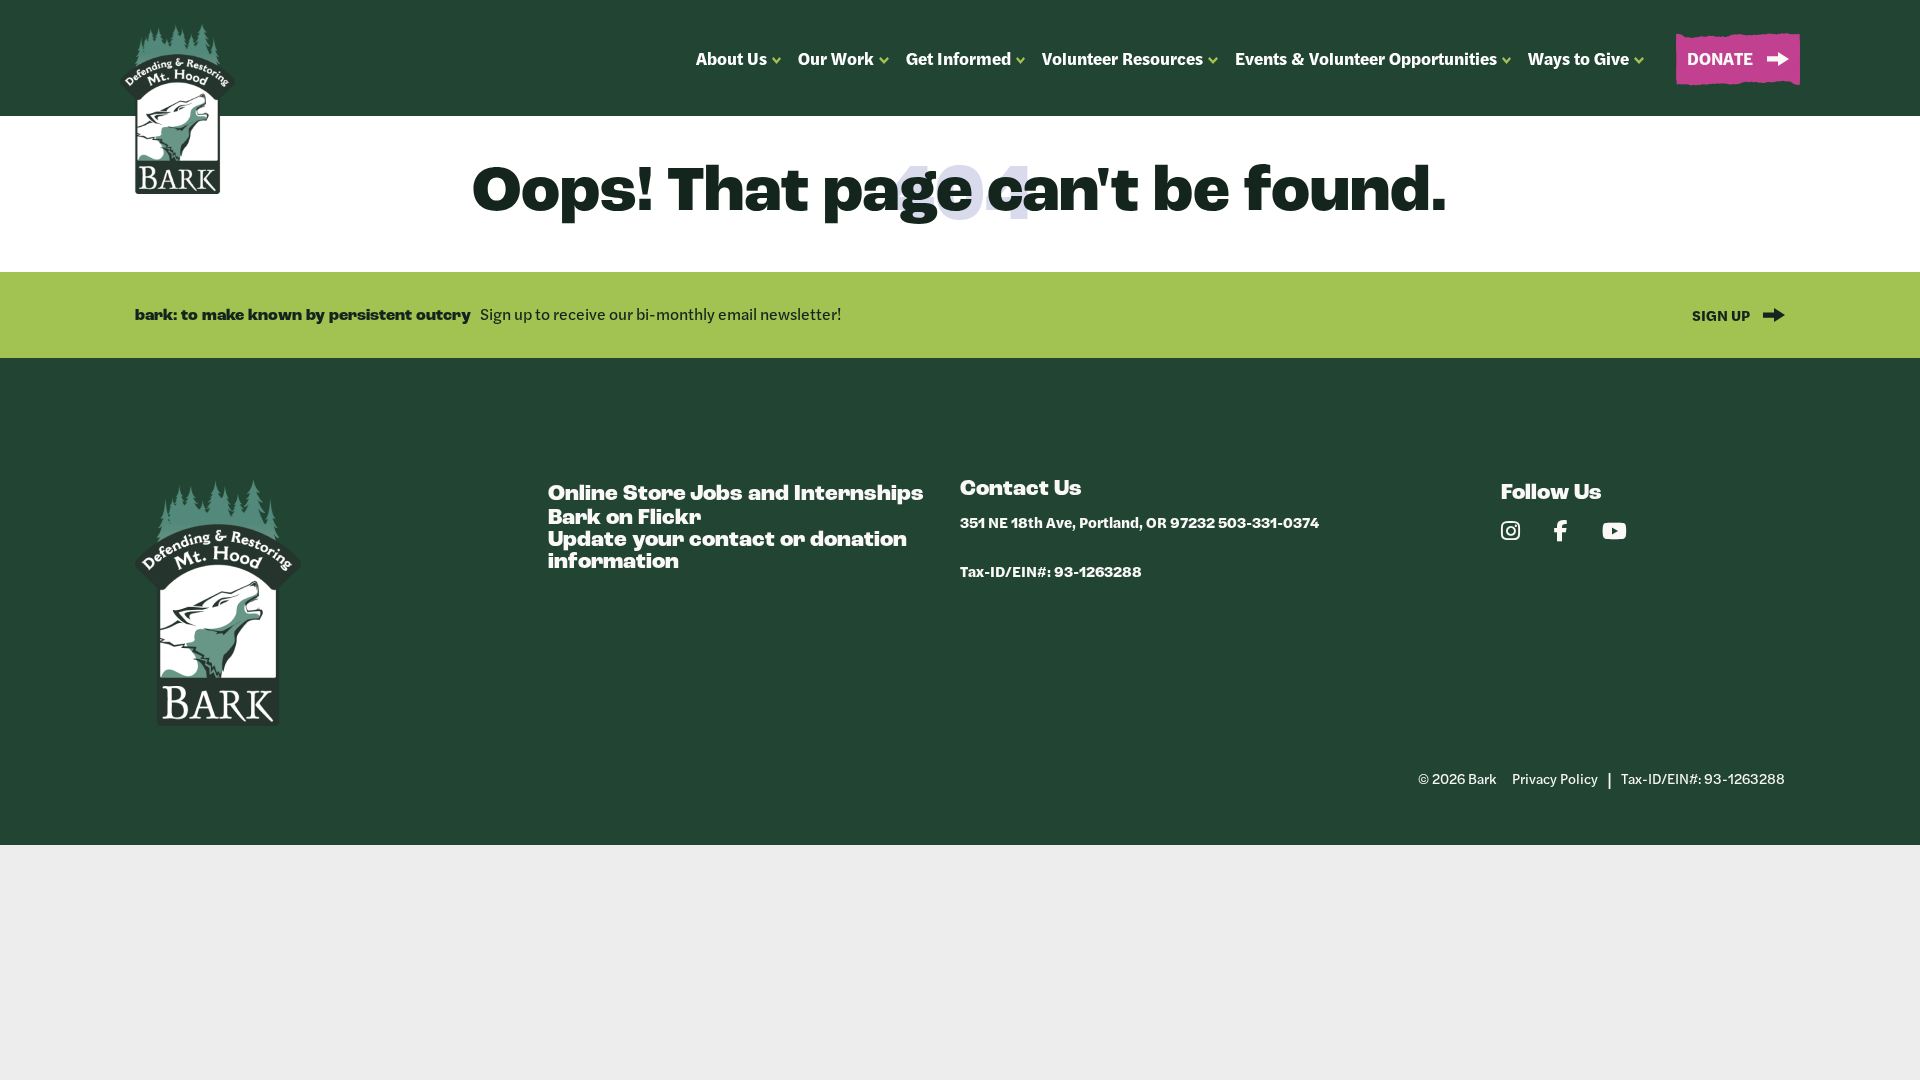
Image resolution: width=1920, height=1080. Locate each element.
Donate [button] (1722, 58)
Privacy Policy (1555, 778)
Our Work (836, 58)
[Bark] (218, 720)
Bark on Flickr (624, 518)
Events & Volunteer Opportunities (1366, 58)
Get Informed (958, 58)
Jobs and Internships (807, 494)
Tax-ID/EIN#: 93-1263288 (1051, 570)
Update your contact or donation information (727, 551)
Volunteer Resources (1122, 58)
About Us (731, 58)
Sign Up (1722, 314)
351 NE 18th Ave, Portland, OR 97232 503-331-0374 (1139, 521)
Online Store (617, 494)
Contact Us (1021, 489)
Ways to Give (1578, 58)
